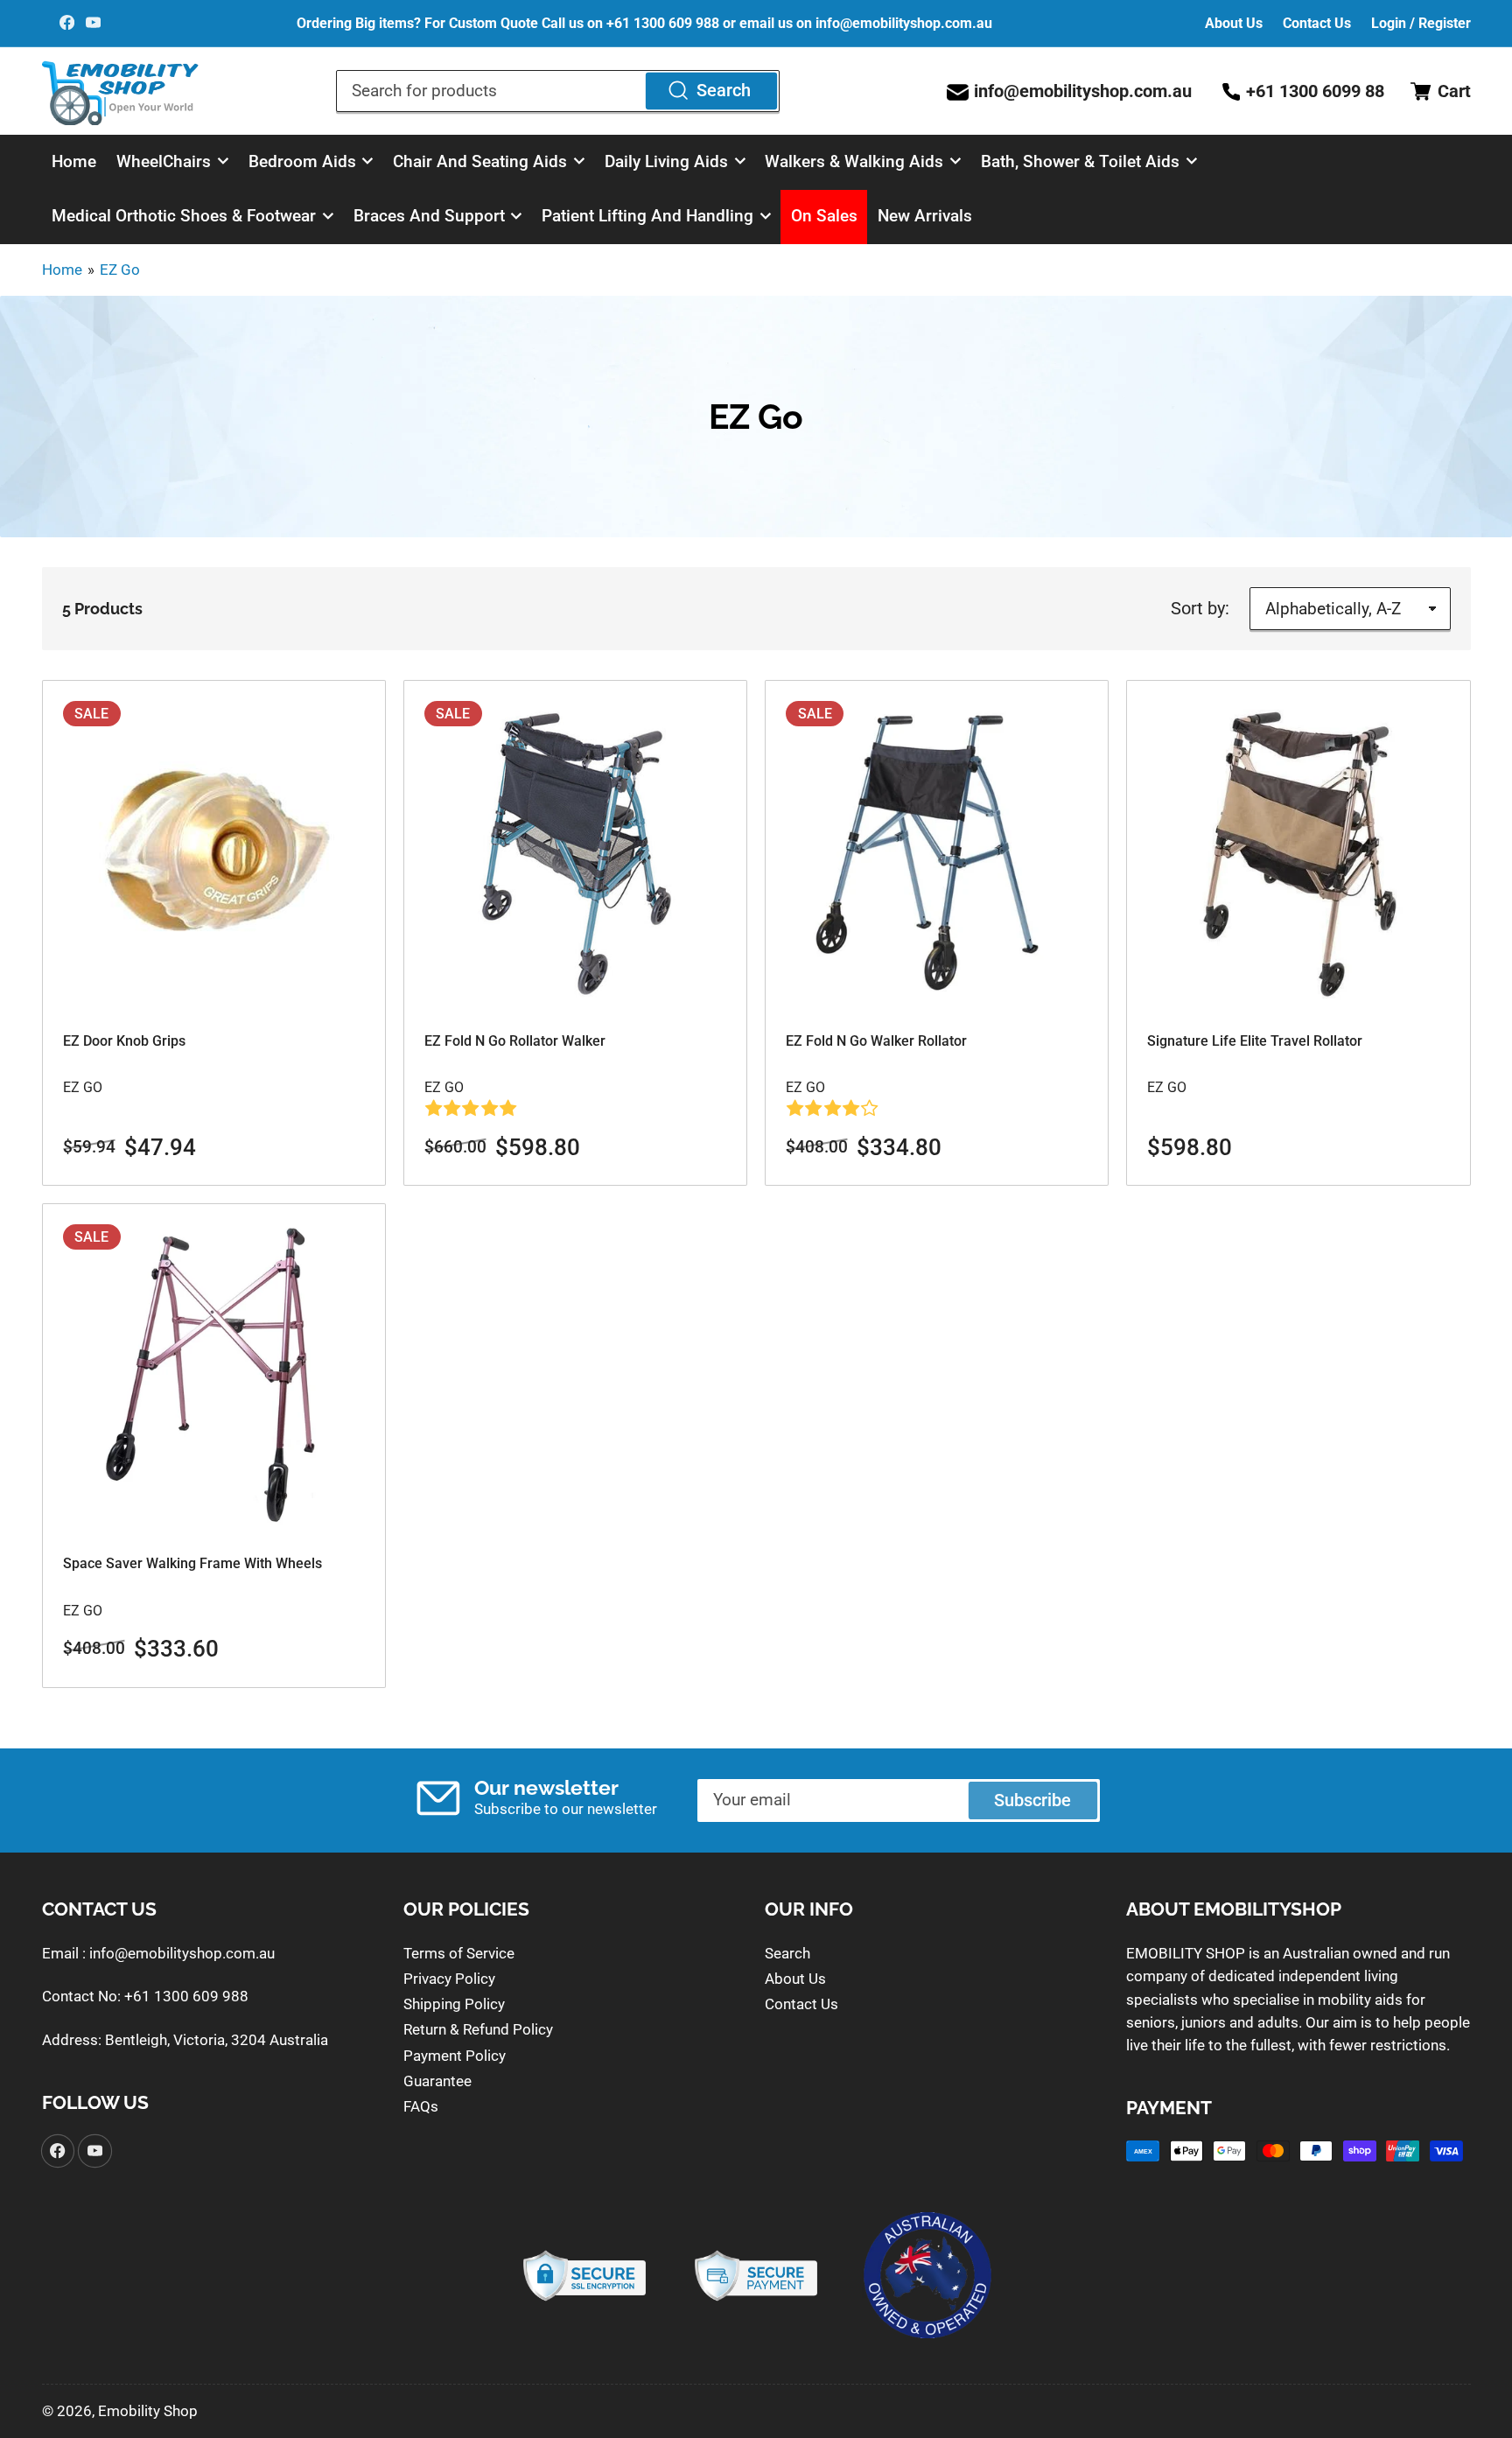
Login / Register (1421, 23)
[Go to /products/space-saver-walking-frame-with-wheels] (214, 1375)
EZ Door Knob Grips (124, 1041)
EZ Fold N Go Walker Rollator (876, 1041)
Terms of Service (459, 1953)
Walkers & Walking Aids (854, 162)
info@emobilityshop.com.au (182, 1953)
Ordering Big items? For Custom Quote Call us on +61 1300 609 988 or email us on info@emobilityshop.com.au (644, 23)
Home (74, 162)
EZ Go (120, 270)
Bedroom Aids (302, 162)
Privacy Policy (449, 1979)
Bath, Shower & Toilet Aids (1080, 162)
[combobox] (558, 91)
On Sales (824, 216)
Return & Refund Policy (478, 2029)
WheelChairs (164, 162)
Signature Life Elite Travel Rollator (1255, 1041)
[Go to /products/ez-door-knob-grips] (214, 852)
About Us (1234, 23)
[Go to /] (121, 91)
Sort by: (1200, 609)
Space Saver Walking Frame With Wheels (192, 1563)
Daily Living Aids (666, 162)
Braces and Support (429, 216)
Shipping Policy (454, 2004)
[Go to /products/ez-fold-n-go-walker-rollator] (937, 852)
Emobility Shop (148, 2411)
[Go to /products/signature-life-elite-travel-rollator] (1298, 852)
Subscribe (1032, 1800)
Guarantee (437, 2081)
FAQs (421, 2106)
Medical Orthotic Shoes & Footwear (184, 216)
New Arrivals (925, 216)
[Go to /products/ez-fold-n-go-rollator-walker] (575, 852)
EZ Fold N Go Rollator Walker (515, 1041)
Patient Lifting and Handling (647, 216)
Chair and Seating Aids (480, 162)
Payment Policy (455, 2056)
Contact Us (1317, 23)
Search (724, 91)
